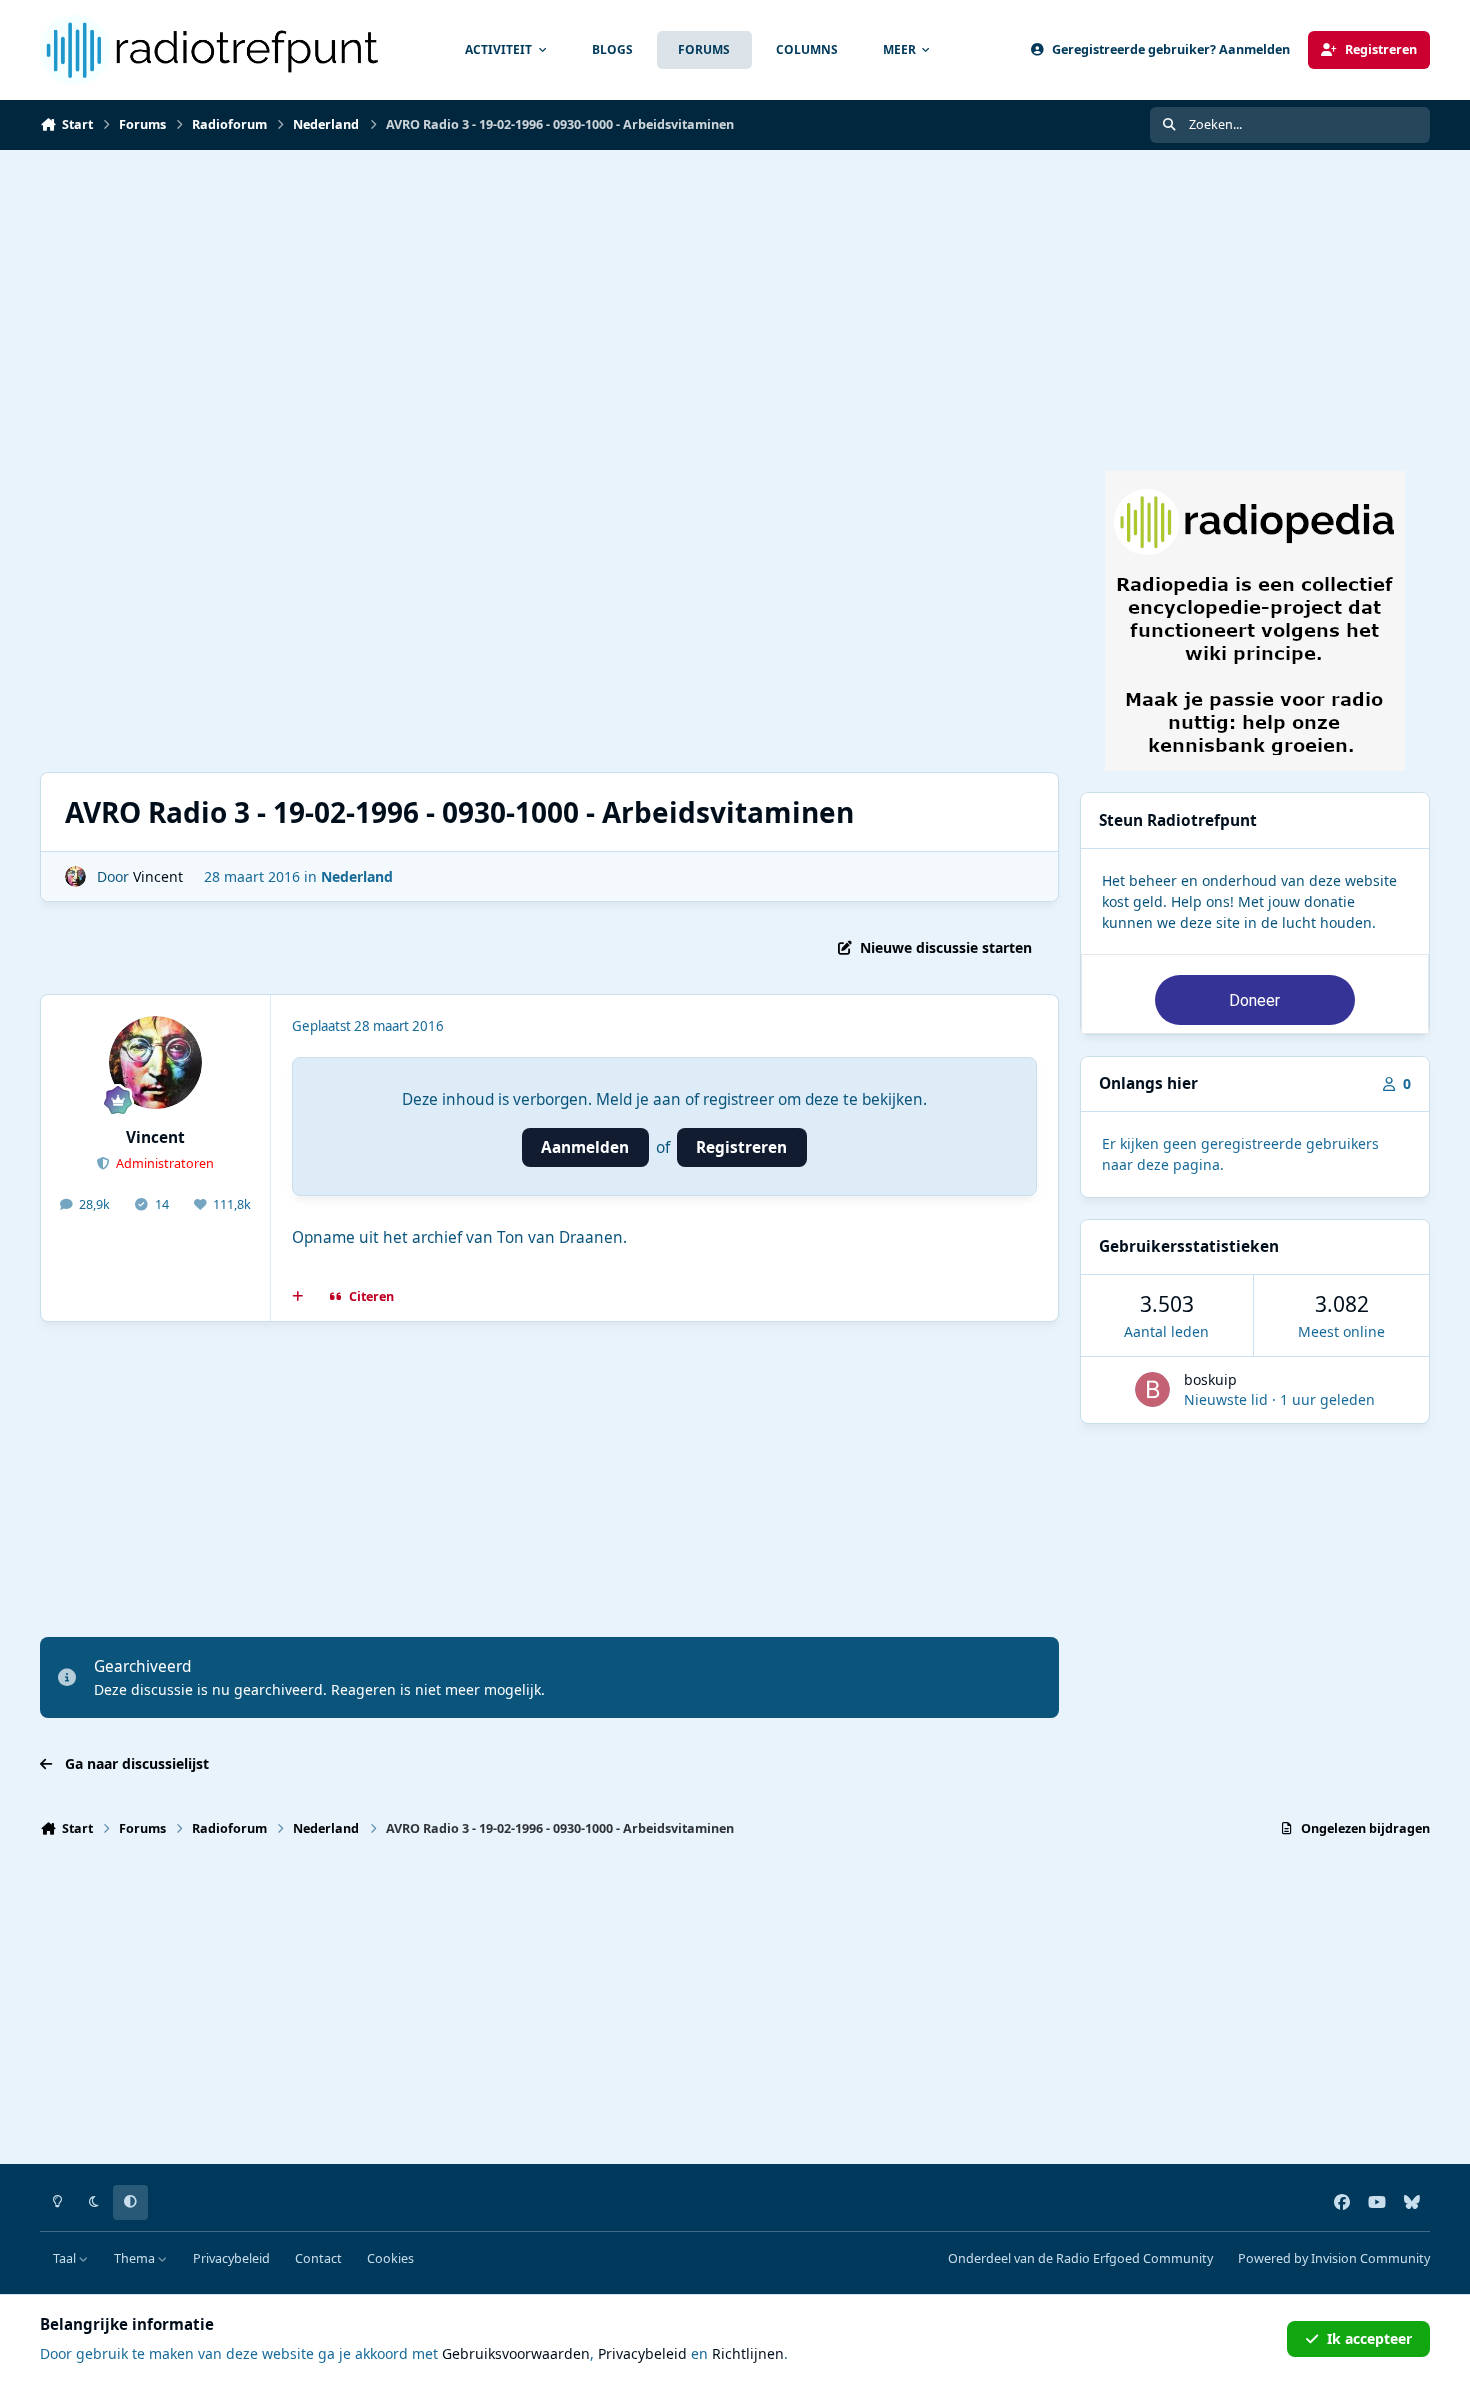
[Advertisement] (735, 300)
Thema (136, 2258)
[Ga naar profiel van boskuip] (1152, 1389)
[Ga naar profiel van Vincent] (75, 876)
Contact (318, 2258)
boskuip (1210, 1379)
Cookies (390, 2258)
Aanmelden (585, 1147)
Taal (66, 2258)
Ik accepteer (1369, 2338)
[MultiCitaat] (298, 1297)
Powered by (1334, 2258)
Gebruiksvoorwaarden (516, 2353)
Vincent (158, 876)
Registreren (741, 1147)
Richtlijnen (748, 2353)
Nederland (357, 876)
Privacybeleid (231, 2258)
